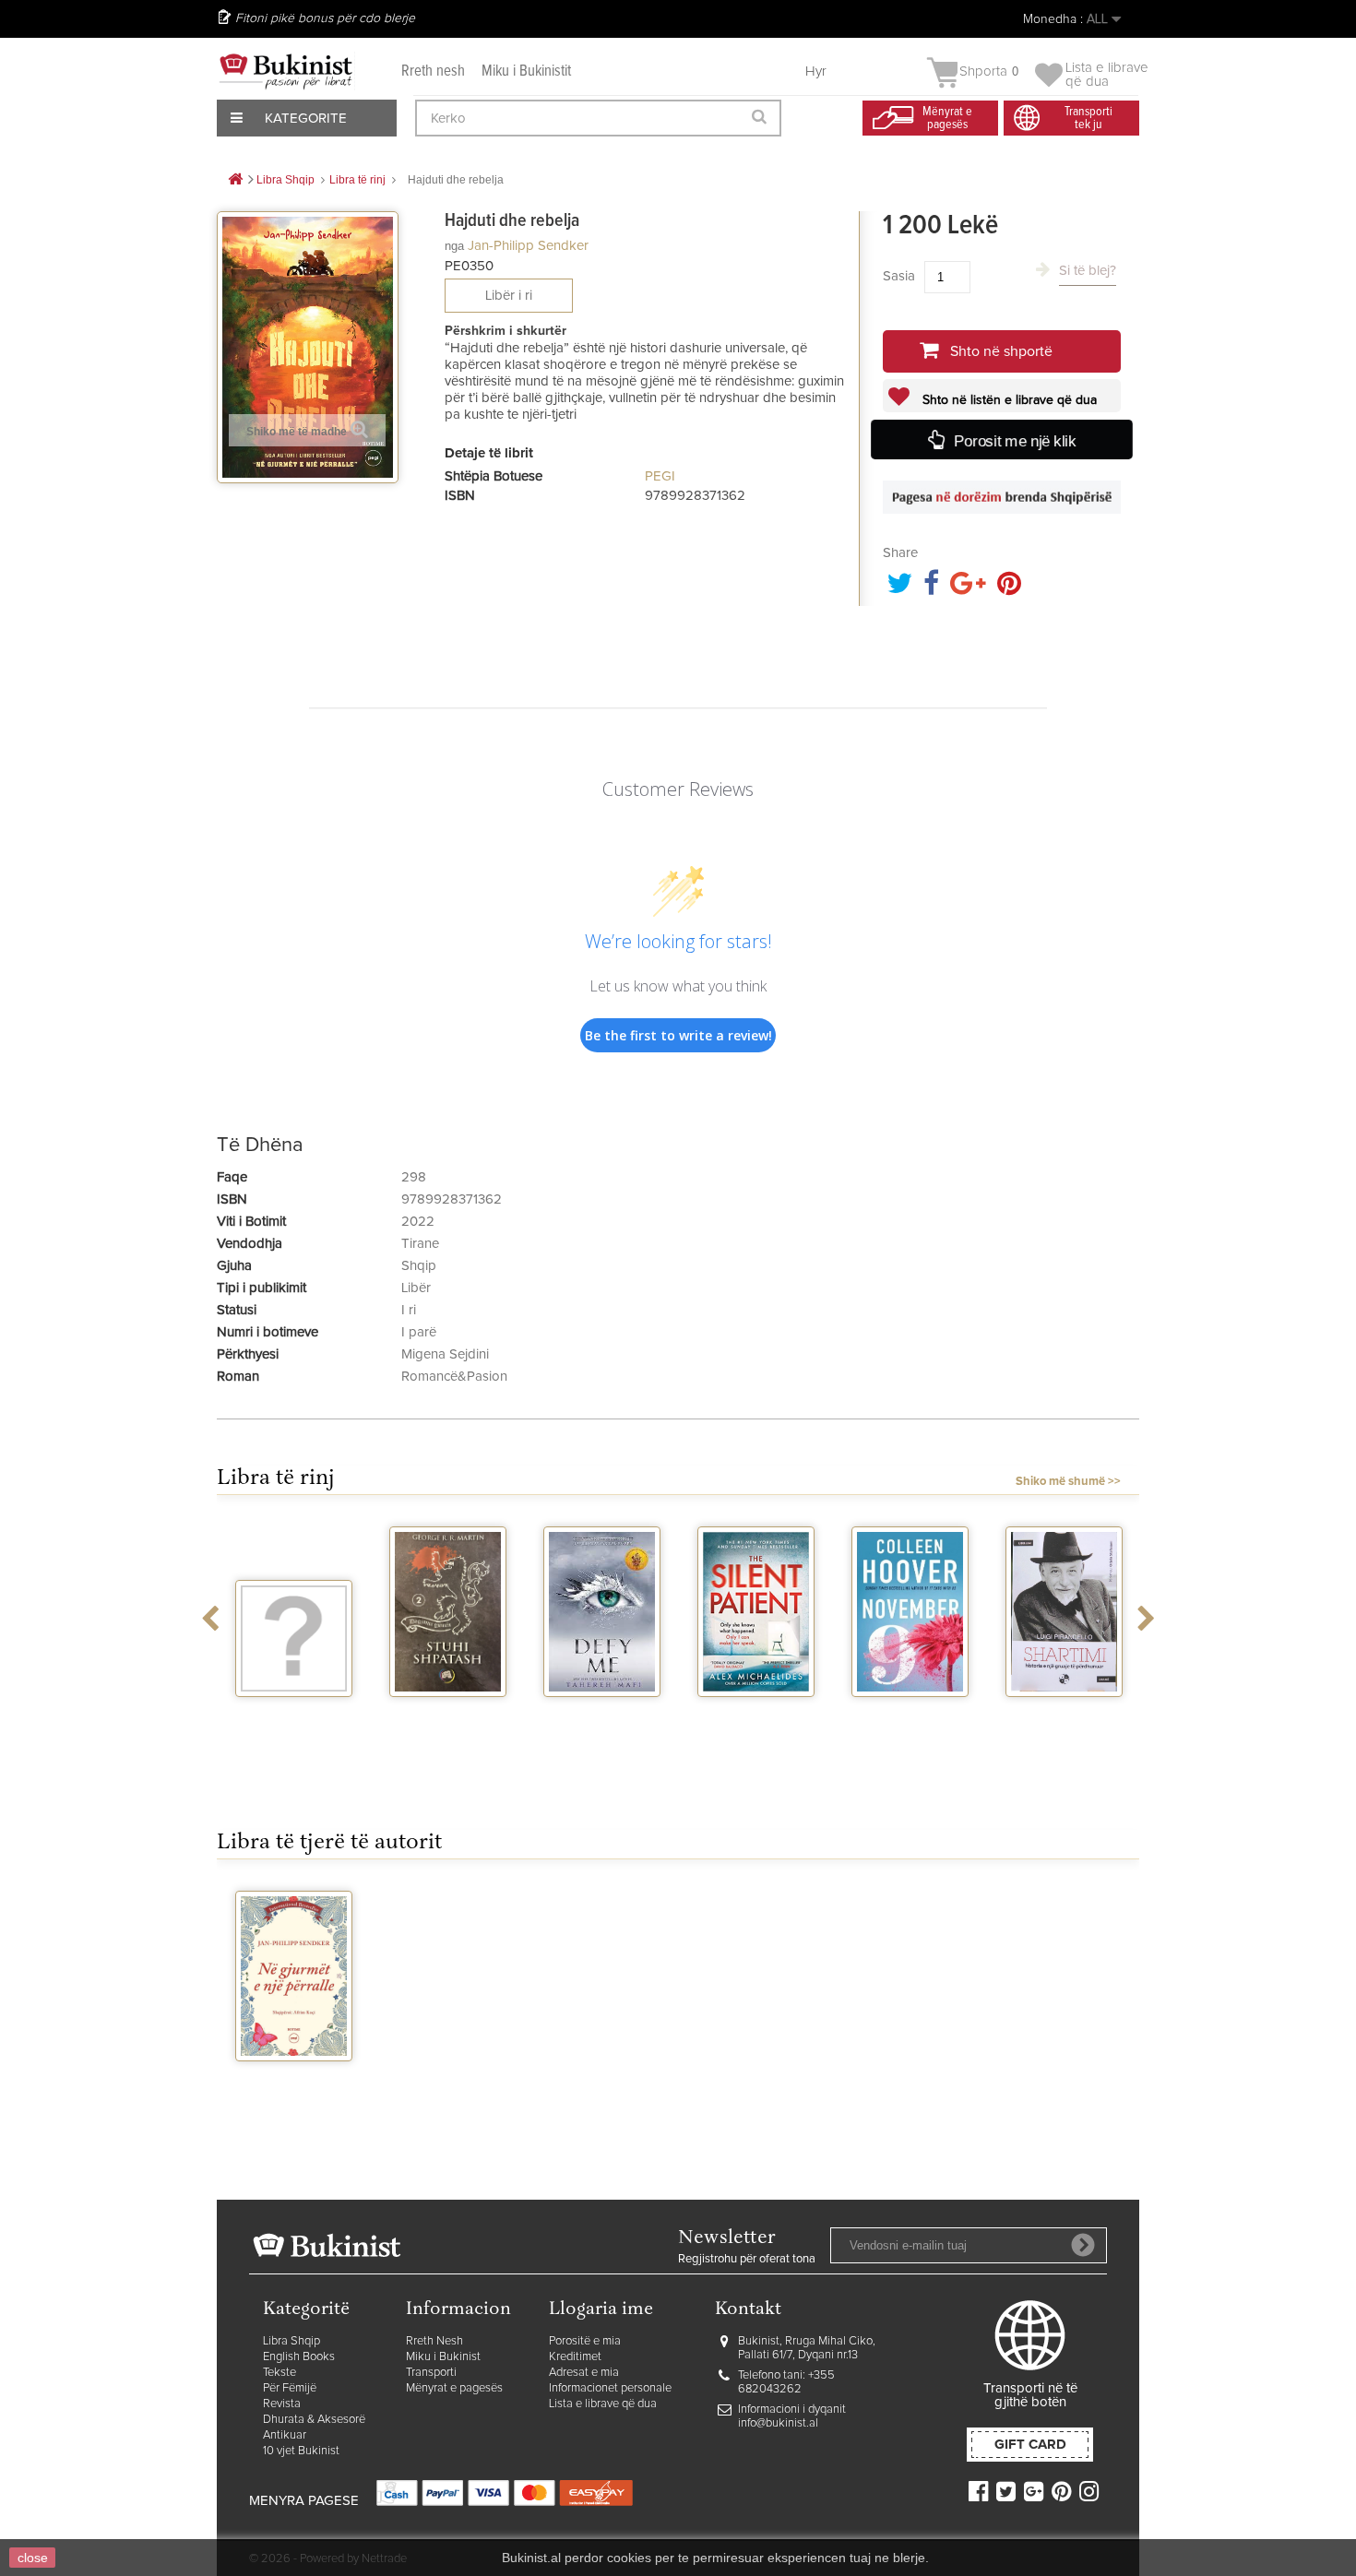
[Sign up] (1083, 2245)
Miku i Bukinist (443, 2357)
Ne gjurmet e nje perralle (294, 2085)
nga (454, 246)
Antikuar (285, 2435)
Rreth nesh (433, 71)
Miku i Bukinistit (526, 71)
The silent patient (756, 1721)
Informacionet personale (610, 2388)
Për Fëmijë (290, 2388)
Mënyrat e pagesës (454, 2388)
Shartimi (1064, 1714)
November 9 (910, 1714)
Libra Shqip (291, 2341)
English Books (299, 2357)
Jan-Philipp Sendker (528, 246)
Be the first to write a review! (678, 1035)
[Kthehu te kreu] (235, 180)
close (33, 2558)
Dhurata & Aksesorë (314, 2420)
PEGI (660, 476)
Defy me (602, 1714)
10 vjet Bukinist (301, 2451)
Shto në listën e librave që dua (1008, 400)
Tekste (280, 2373)
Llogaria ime (601, 2310)
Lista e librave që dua (603, 2404)
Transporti (431, 2373)
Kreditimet (575, 2357)
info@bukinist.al (778, 2423)
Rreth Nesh (434, 2341)
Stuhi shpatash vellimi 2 (448, 1721)
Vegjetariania (294, 1714)
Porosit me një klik (1015, 441)
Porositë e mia (585, 2341)
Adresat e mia (584, 2373)
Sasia (899, 276)
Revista (282, 2404)
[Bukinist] (286, 71)
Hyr (816, 71)
